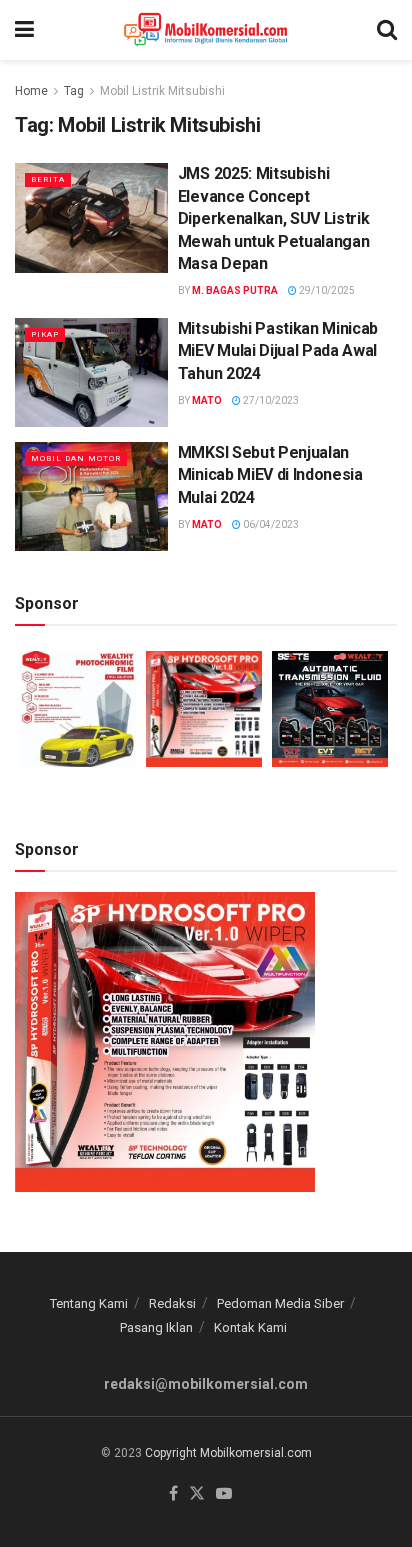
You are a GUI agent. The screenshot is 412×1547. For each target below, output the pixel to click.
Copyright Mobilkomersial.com (228, 1453)
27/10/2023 (270, 400)
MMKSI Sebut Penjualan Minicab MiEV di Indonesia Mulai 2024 (270, 475)
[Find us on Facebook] (173, 1494)
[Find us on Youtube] (224, 1494)
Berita (48, 179)
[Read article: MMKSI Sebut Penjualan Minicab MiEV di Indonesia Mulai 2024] (91, 496)
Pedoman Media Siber (280, 1303)
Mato (207, 400)
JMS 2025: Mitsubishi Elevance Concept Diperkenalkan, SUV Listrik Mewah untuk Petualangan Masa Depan (274, 218)
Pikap (45, 334)
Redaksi (172, 1303)
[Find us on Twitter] (197, 1494)
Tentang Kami (89, 1303)
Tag (74, 91)
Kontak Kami (250, 1327)
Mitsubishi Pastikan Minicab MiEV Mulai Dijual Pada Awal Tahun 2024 (278, 351)
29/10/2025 (326, 290)
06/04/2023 (270, 524)
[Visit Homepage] (205, 30)
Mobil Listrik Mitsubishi (162, 91)
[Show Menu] (24, 30)
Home (31, 91)
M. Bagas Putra (235, 290)
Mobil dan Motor (76, 458)
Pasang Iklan (156, 1327)
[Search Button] (387, 30)
